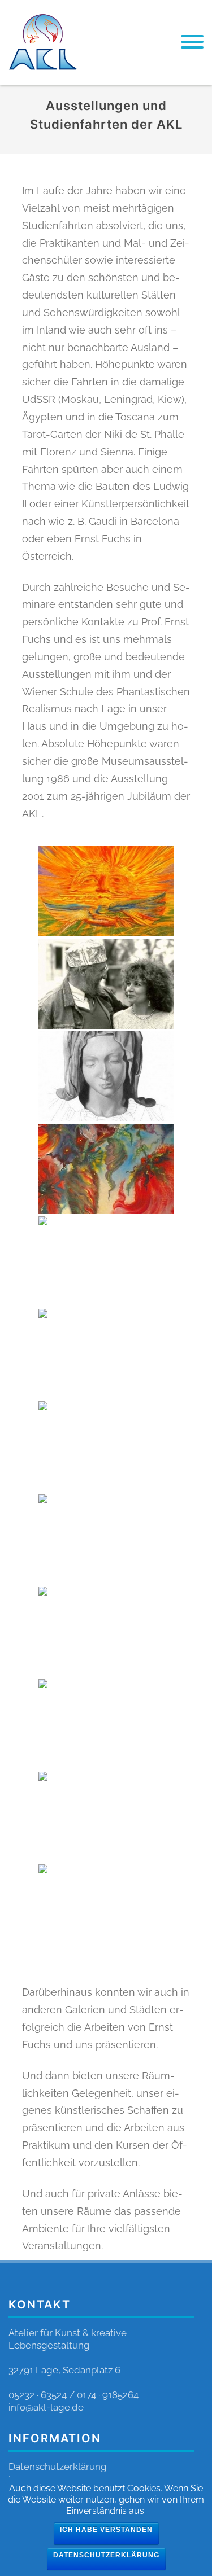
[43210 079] (106, 1261)
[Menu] (192, 43)
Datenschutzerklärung (58, 2467)
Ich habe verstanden (106, 2530)
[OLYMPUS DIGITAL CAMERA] (106, 1817)
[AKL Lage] (43, 80)
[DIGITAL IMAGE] (106, 1354)
